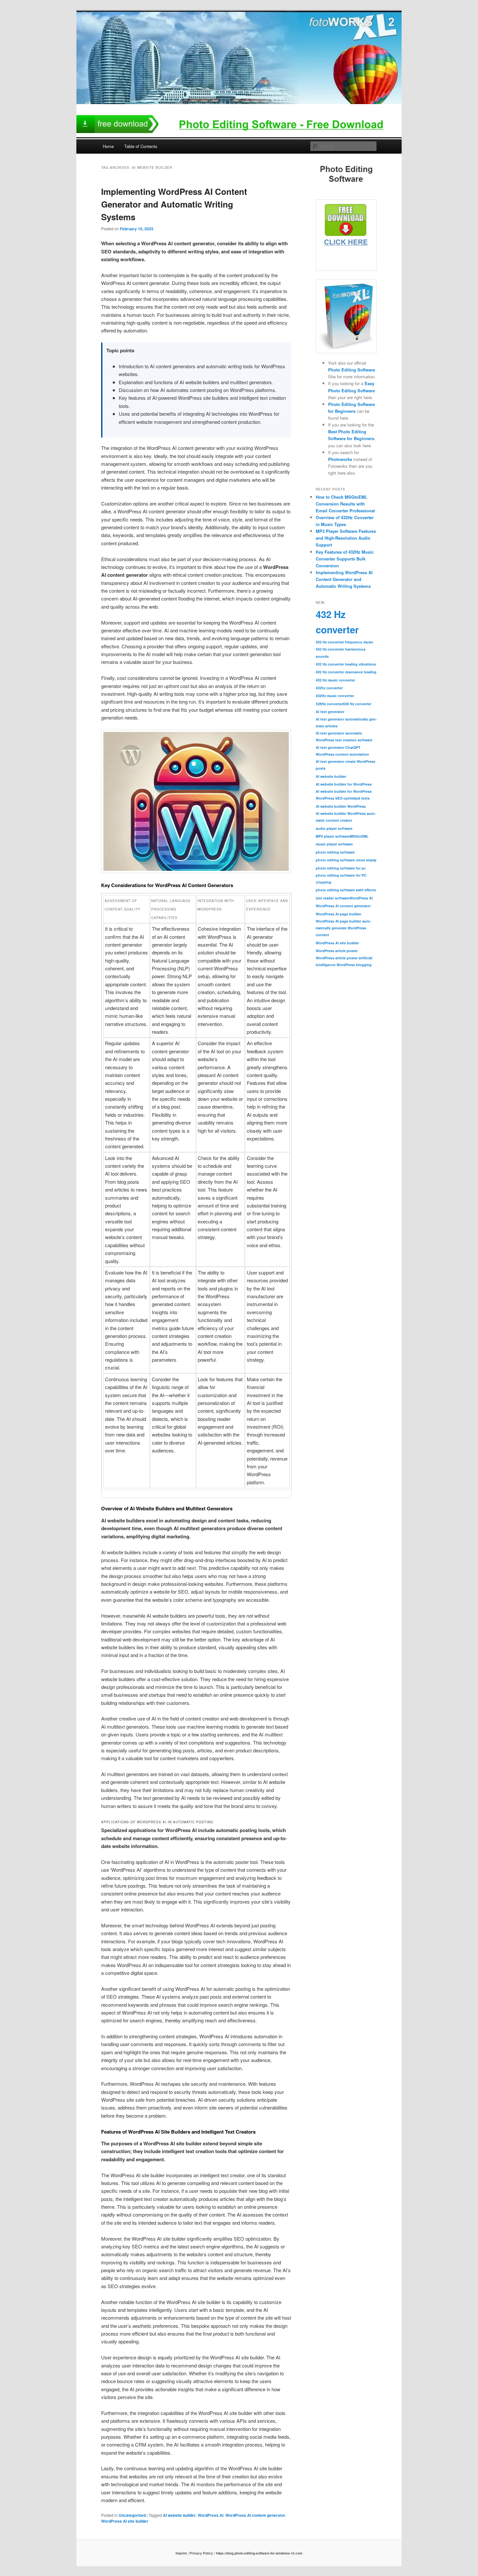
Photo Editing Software (352, 370)
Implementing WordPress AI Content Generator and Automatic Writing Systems (174, 204)
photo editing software (335, 852)
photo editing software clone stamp (346, 860)
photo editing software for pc (341, 868)
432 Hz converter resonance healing (346, 672)
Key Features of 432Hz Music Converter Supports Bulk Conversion (345, 559)
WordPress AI (211, 2515)
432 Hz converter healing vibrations (346, 664)
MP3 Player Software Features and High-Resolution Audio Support (346, 538)
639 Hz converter (357, 704)
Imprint (181, 2553)
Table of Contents (141, 146)
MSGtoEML (359, 836)
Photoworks (340, 459)
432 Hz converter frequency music (345, 642)
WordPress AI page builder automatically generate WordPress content (344, 928)
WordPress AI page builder (339, 914)
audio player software (334, 828)
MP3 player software (333, 836)
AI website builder (179, 2515)
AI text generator (330, 712)
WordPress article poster (337, 951)
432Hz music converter (335, 696)
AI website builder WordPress (341, 806)
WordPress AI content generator (255, 2515)
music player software (334, 844)
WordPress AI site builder (125, 2521)
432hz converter (329, 688)
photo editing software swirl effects (346, 890)
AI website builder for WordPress (344, 784)
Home (108, 146)
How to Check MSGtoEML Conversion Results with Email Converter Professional (345, 504)
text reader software (333, 898)
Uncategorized (132, 2515)
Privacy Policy (201, 2553)
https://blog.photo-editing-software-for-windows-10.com (259, 2553)
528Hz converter (329, 704)
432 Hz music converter (335, 680)
